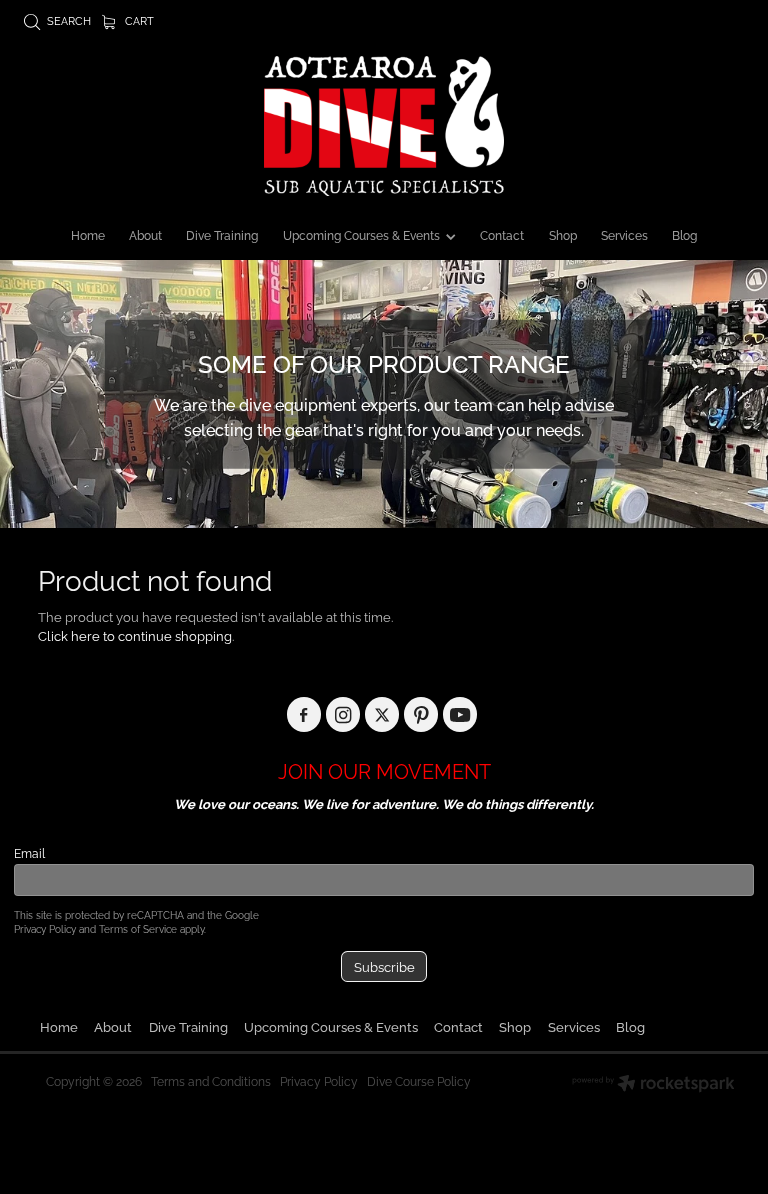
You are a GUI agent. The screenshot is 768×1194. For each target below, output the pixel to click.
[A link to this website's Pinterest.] (421, 714)
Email (29, 853)
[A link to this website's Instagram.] (343, 714)
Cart (138, 20)
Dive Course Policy (419, 1080)
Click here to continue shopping (135, 635)
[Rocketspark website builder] (653, 1085)
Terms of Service (138, 928)
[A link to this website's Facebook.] (304, 714)
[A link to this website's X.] (382, 714)
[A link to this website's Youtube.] (460, 714)
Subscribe (384, 966)
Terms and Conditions (211, 1080)
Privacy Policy (45, 928)
